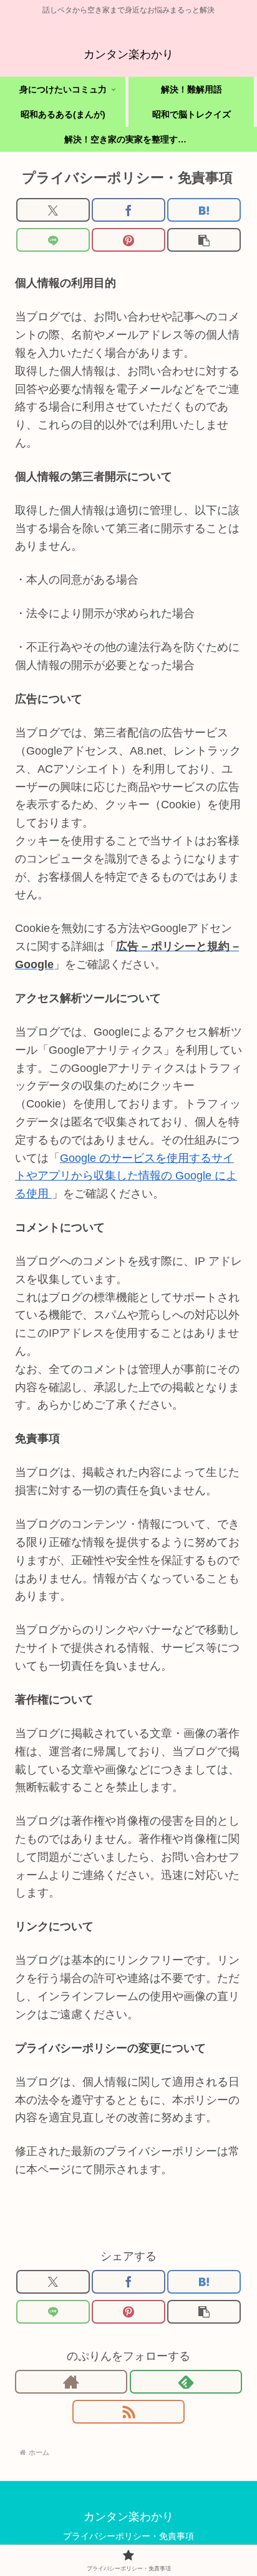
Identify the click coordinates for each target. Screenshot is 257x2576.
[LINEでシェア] (53, 240)
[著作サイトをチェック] (71, 2382)
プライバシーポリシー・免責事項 (128, 2536)
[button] (204, 240)
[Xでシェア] (53, 210)
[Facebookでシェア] (128, 210)
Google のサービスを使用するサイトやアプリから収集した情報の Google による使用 (126, 1176)
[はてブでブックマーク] (204, 210)
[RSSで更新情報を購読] (128, 2412)
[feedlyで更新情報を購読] (186, 2382)
